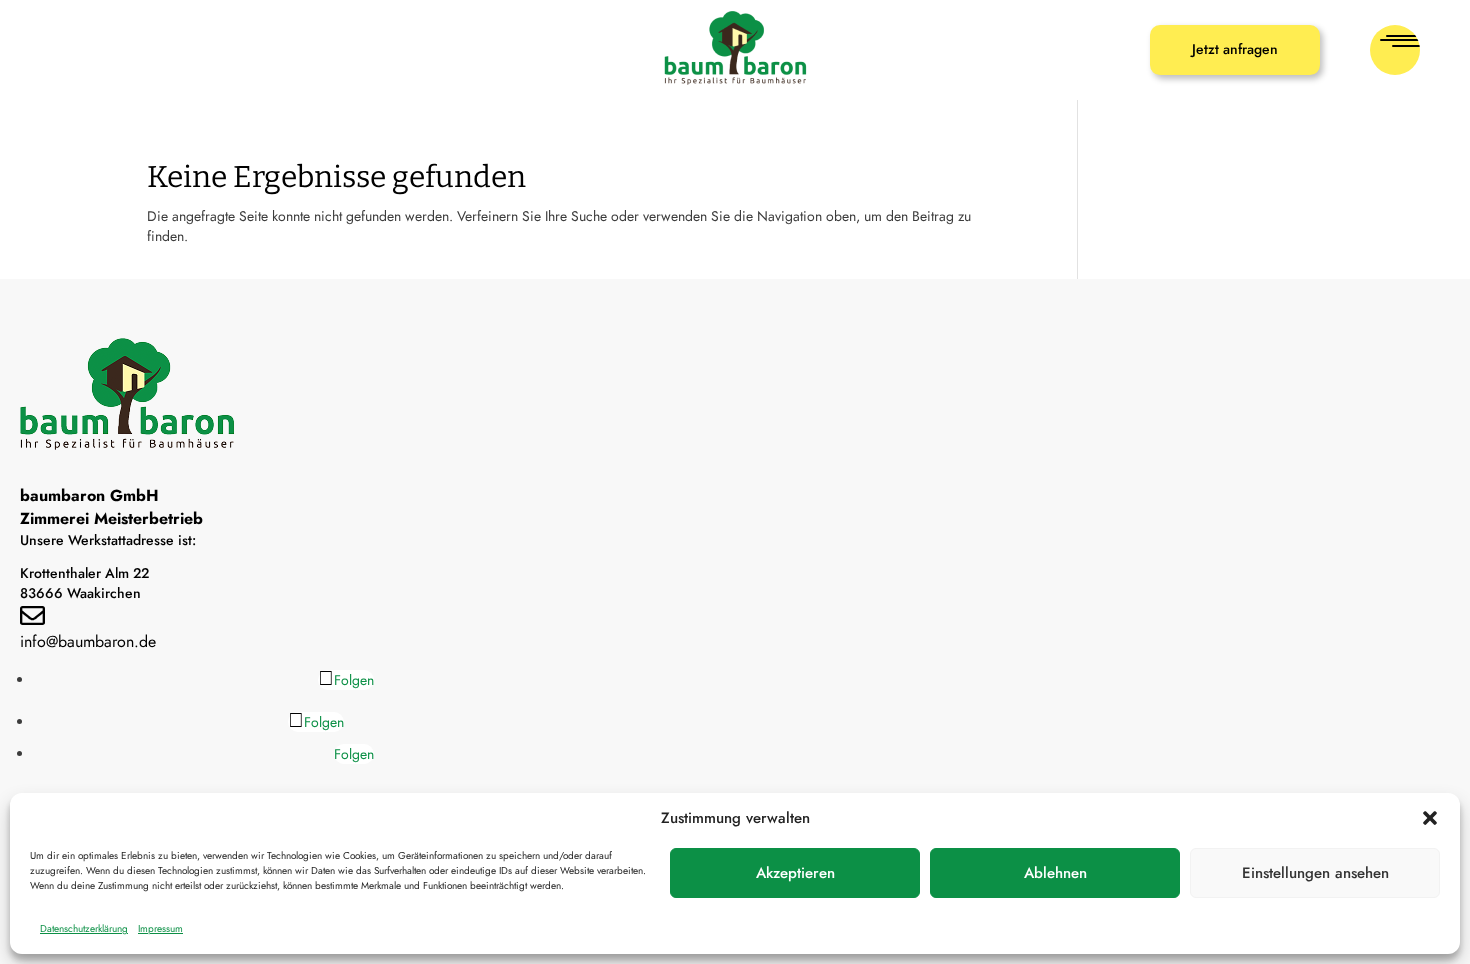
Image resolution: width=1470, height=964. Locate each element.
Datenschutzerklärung (84, 928)
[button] (1430, 818)
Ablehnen (1055, 873)
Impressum (160, 928)
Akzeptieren (795, 873)
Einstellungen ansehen (1315, 873)
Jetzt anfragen (1235, 49)
